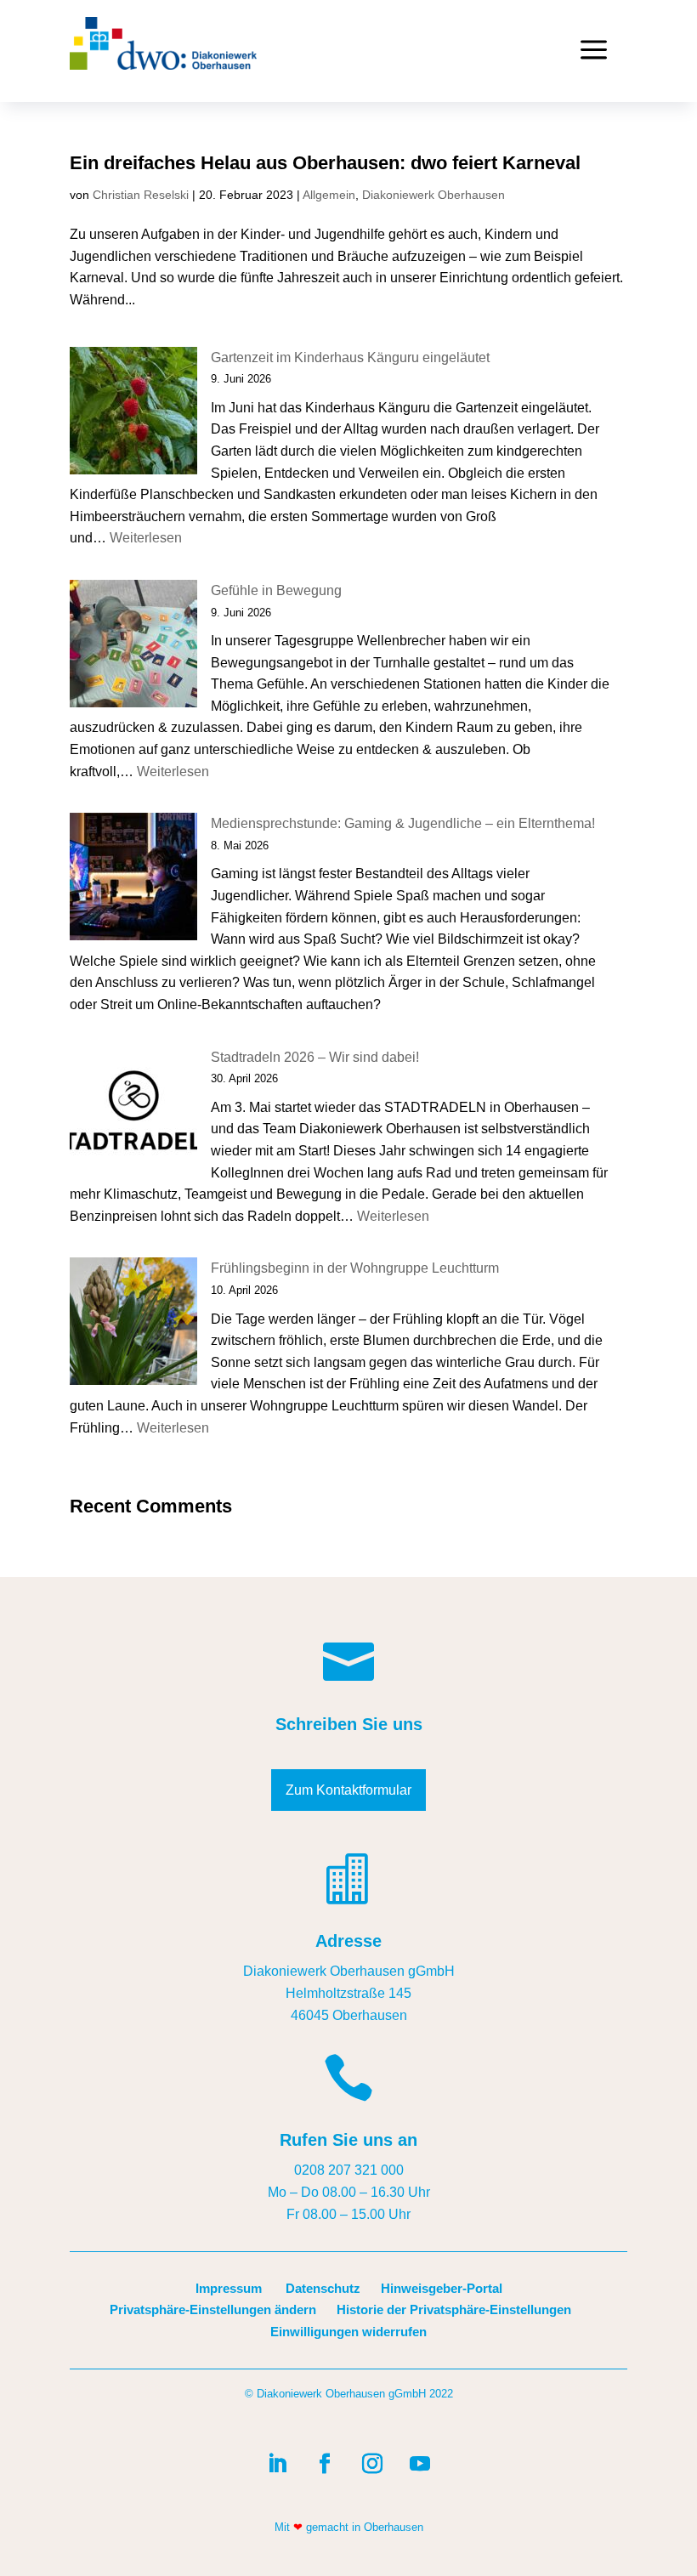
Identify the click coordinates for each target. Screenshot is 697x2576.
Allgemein (329, 195)
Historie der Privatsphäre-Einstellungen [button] (454, 2309)
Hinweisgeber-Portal (442, 2288)
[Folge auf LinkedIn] (277, 2464)
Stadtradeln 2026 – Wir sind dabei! (315, 1057)
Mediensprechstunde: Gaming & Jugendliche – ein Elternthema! (403, 823)
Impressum (229, 2288)
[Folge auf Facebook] (325, 2464)
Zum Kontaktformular (348, 1790)
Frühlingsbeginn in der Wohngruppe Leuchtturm (355, 1268)
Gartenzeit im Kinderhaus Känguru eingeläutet (350, 357)
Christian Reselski (141, 195)
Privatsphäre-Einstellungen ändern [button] (213, 2309)
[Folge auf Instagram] (372, 2464)
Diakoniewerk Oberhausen (433, 195)
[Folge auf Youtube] (420, 2464)
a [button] (594, 51)
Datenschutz (323, 2288)
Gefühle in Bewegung (276, 590)
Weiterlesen (146, 538)
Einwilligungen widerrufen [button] (348, 2332)
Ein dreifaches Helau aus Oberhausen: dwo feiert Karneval (325, 163)
